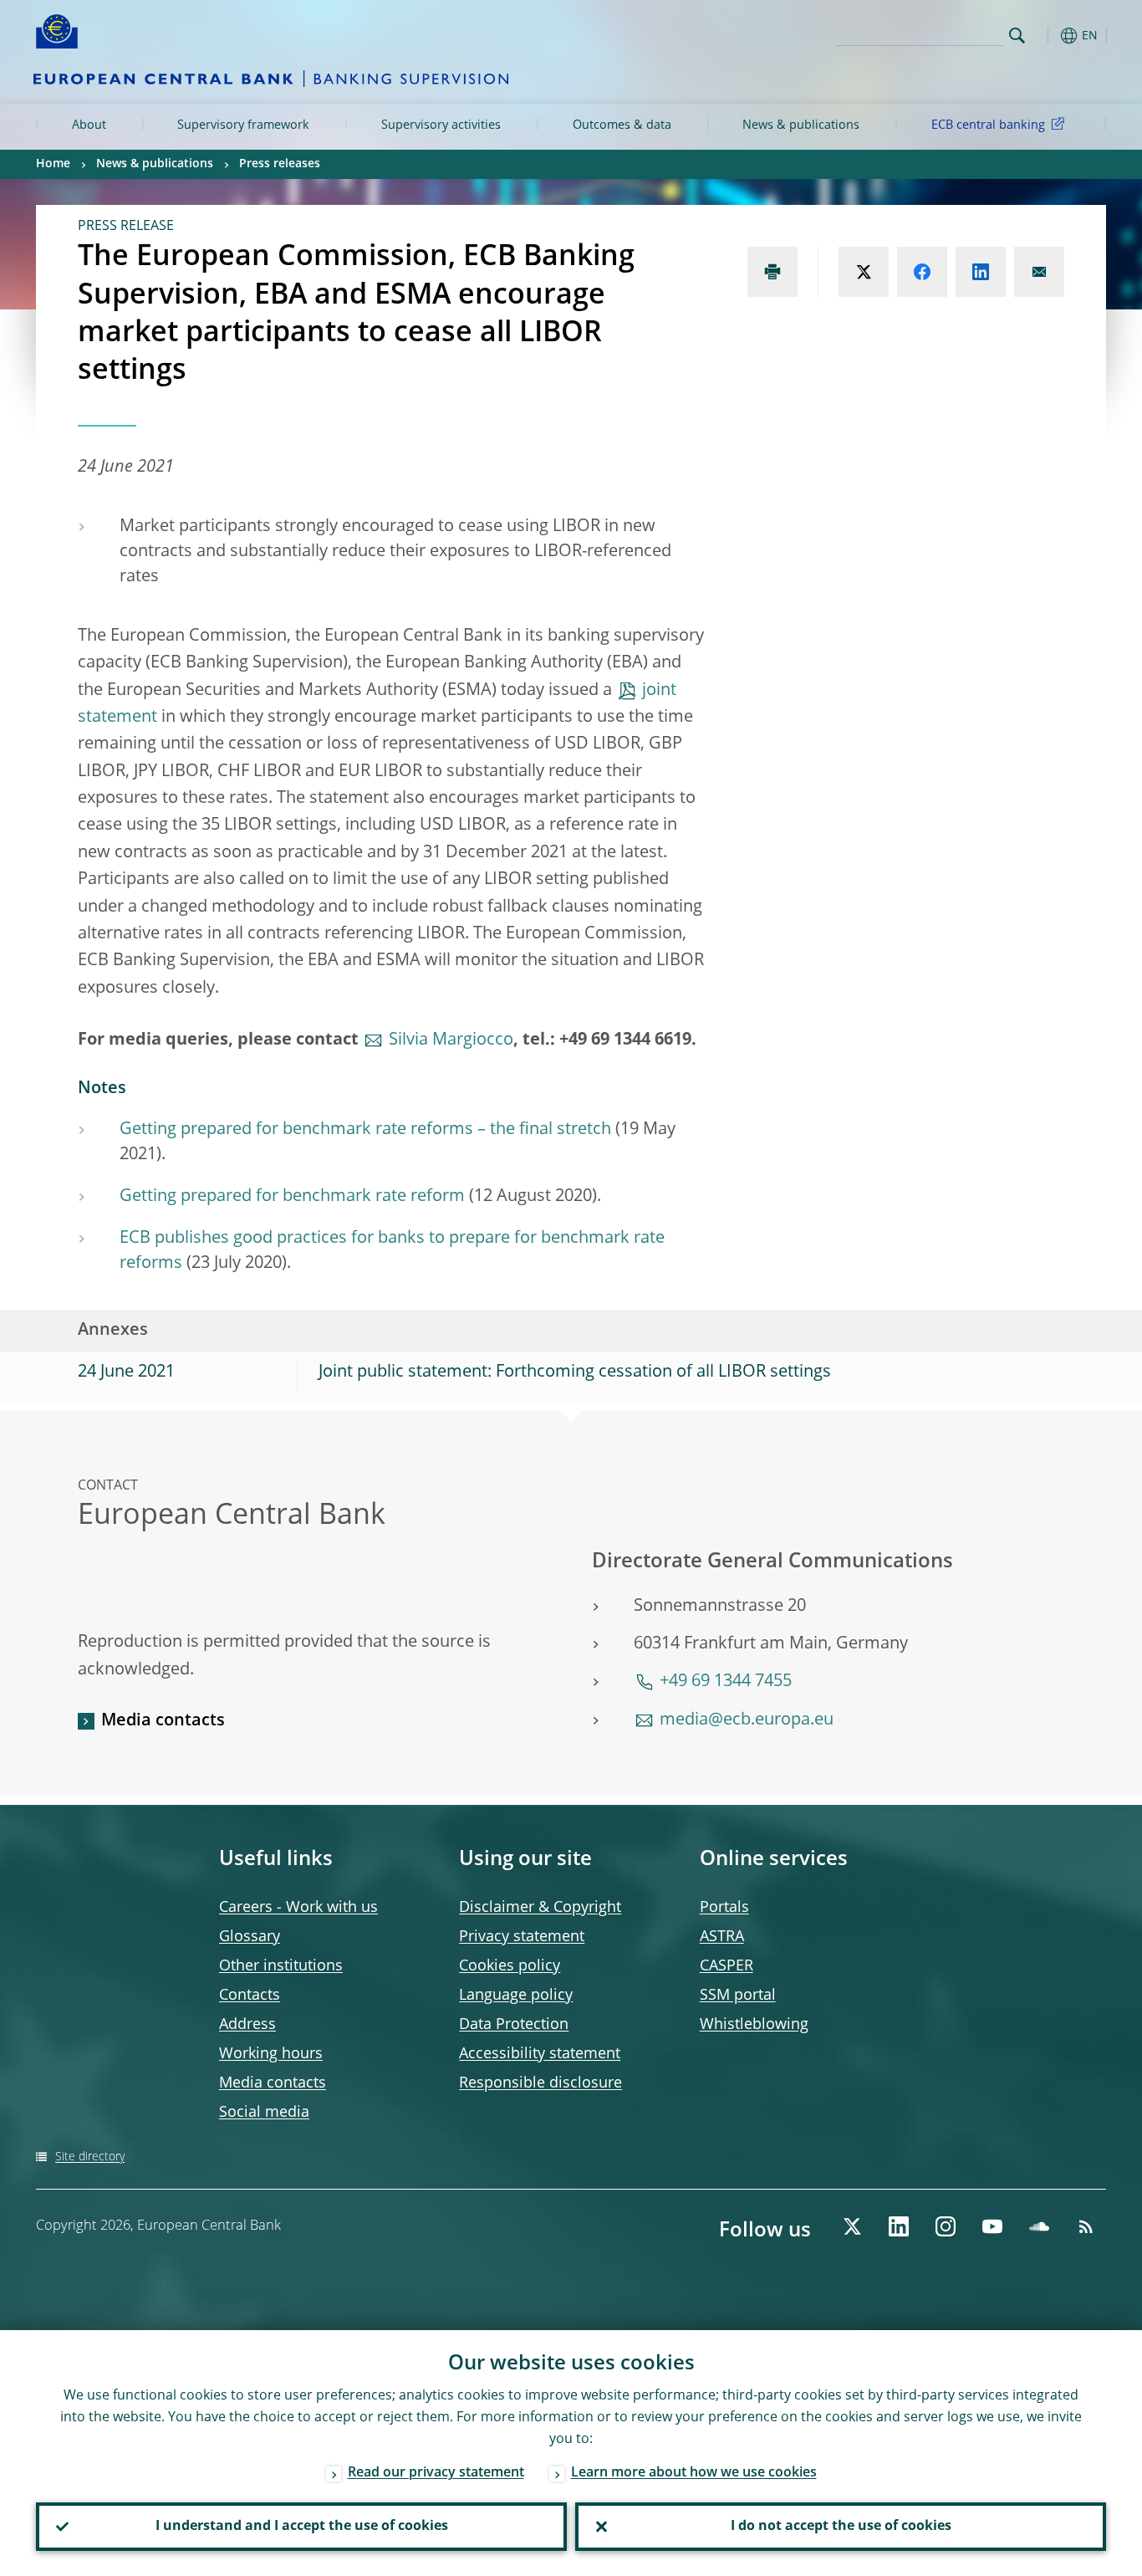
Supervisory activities (441, 125)
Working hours (271, 2054)
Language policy (516, 1996)
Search (1017, 36)
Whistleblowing (754, 2025)
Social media (264, 2113)
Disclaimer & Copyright (540, 1908)
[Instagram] (946, 2226)
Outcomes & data (622, 125)
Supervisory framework (243, 125)
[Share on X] (864, 272)
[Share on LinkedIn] (981, 272)
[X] (852, 2226)
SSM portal (738, 1996)
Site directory (90, 2157)
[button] (1048, 36)
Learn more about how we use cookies (694, 2473)
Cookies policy (510, 1966)
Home (53, 164)
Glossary (250, 1937)
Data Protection (514, 2025)
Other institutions (281, 1966)
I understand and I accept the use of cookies (302, 2527)
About (89, 125)
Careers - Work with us (298, 1908)
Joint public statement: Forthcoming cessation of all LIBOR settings (575, 1372)
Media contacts (163, 1721)
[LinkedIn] (899, 2226)
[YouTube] (992, 2226)
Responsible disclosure (540, 2083)
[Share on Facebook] (922, 272)
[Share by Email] (1039, 272)
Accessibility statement (540, 2054)
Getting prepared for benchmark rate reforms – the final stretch (365, 1130)
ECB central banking (988, 125)
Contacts (250, 1996)
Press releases (280, 164)
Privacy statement (522, 1937)
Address (247, 2025)
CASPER (726, 1966)
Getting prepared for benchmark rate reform (292, 1197)
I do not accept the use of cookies (841, 2527)
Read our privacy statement (436, 2473)
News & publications (801, 125)
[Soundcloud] (1039, 2226)
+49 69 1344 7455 (726, 1682)
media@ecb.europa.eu (747, 1720)
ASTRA (722, 1937)
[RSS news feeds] (1086, 2226)
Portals (724, 1908)
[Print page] (772, 272)
